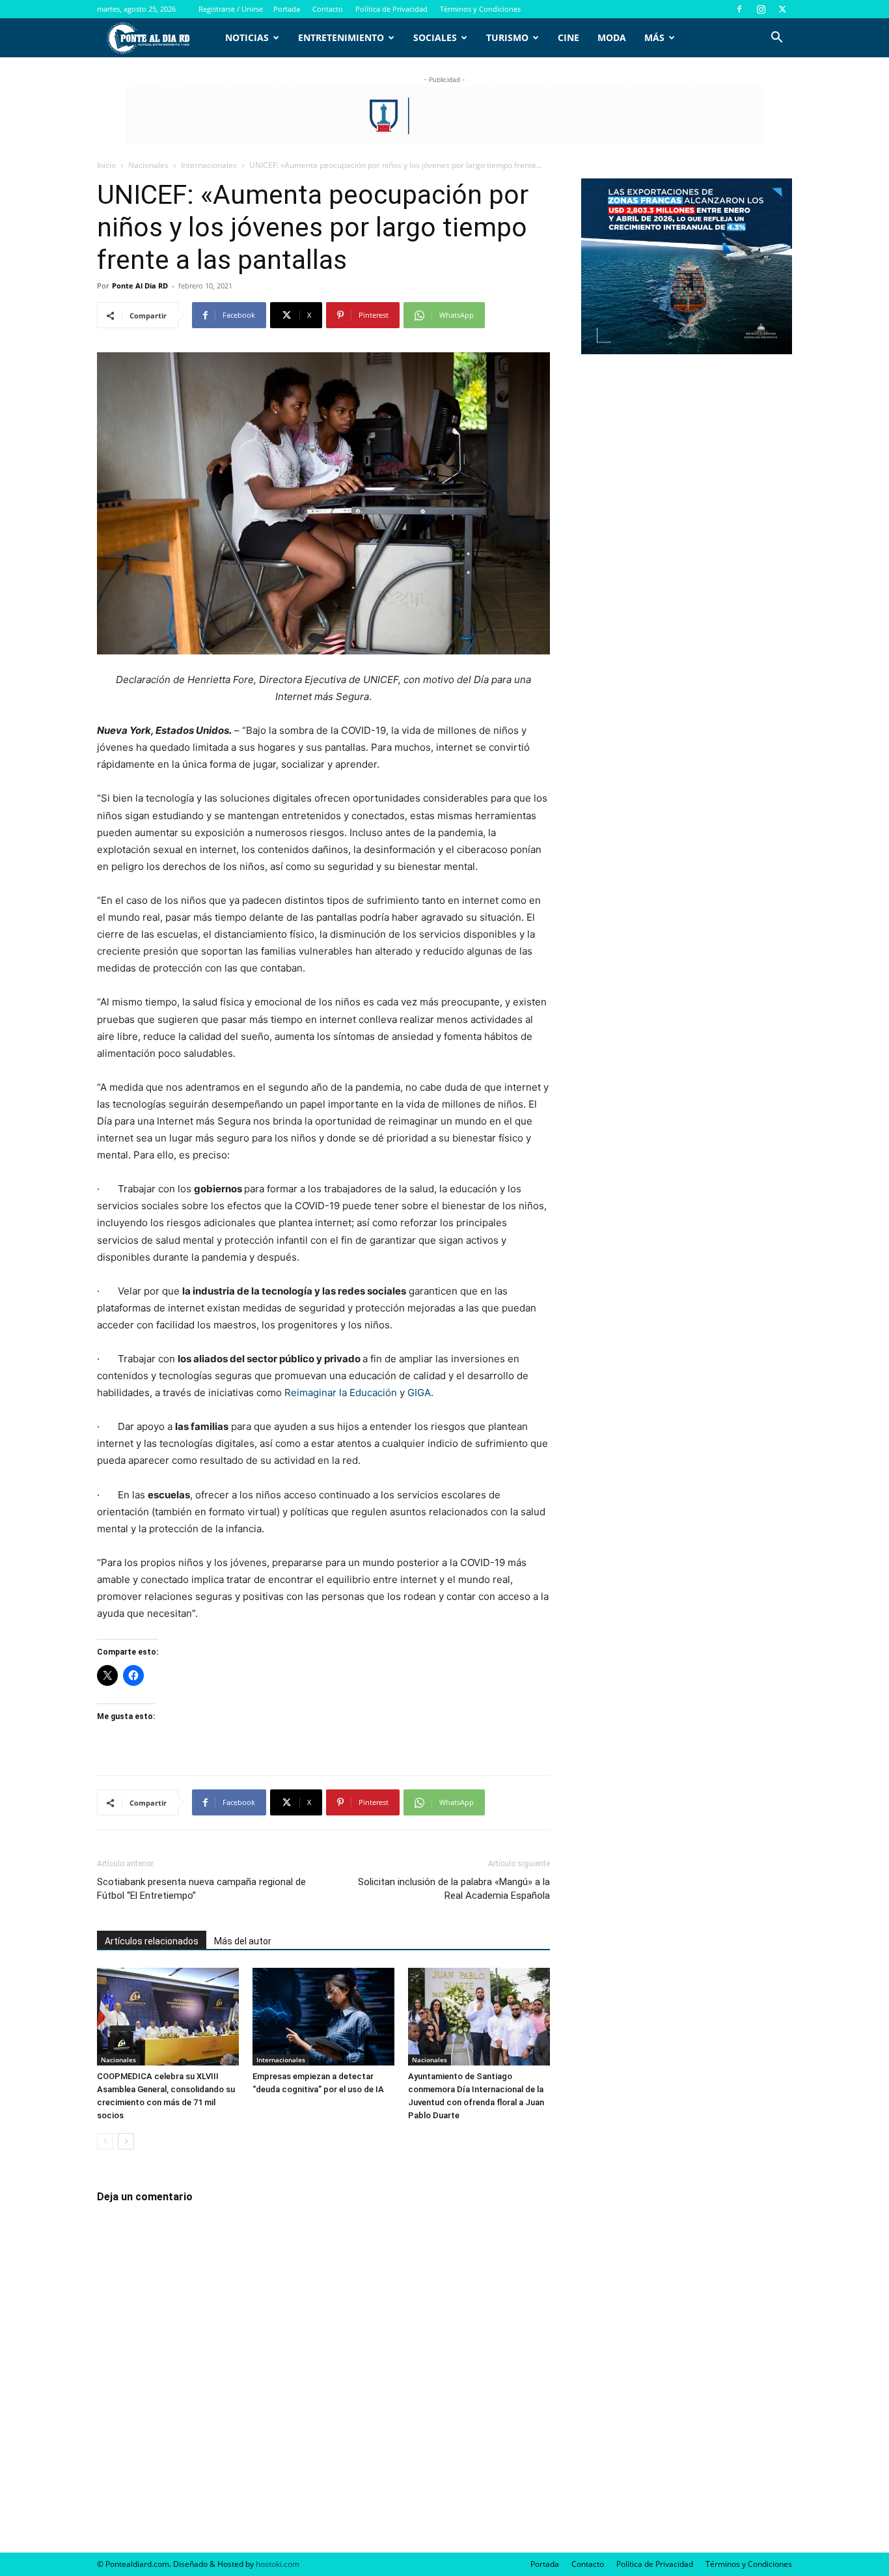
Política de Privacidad (391, 9)
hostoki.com (278, 2564)
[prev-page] (105, 2141)
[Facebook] (739, 9)
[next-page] (126, 2141)
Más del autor (243, 1941)
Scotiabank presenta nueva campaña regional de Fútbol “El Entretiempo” (201, 1889)
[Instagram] (761, 9)
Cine (568, 37)
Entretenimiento (341, 37)
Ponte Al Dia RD (140, 286)
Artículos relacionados (152, 1941)
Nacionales (148, 165)
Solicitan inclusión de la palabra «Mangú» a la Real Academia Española (454, 1889)
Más (654, 37)
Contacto (328, 9)
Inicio (106, 165)
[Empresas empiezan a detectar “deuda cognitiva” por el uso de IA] (323, 2017)
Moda (612, 37)
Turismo (507, 37)
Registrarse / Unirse (231, 9)
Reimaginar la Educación (341, 1393)
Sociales (435, 37)
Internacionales (209, 165)
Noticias (247, 37)
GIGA (419, 1393)
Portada (287, 9)
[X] (782, 9)
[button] (776, 39)
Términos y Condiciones (480, 9)
